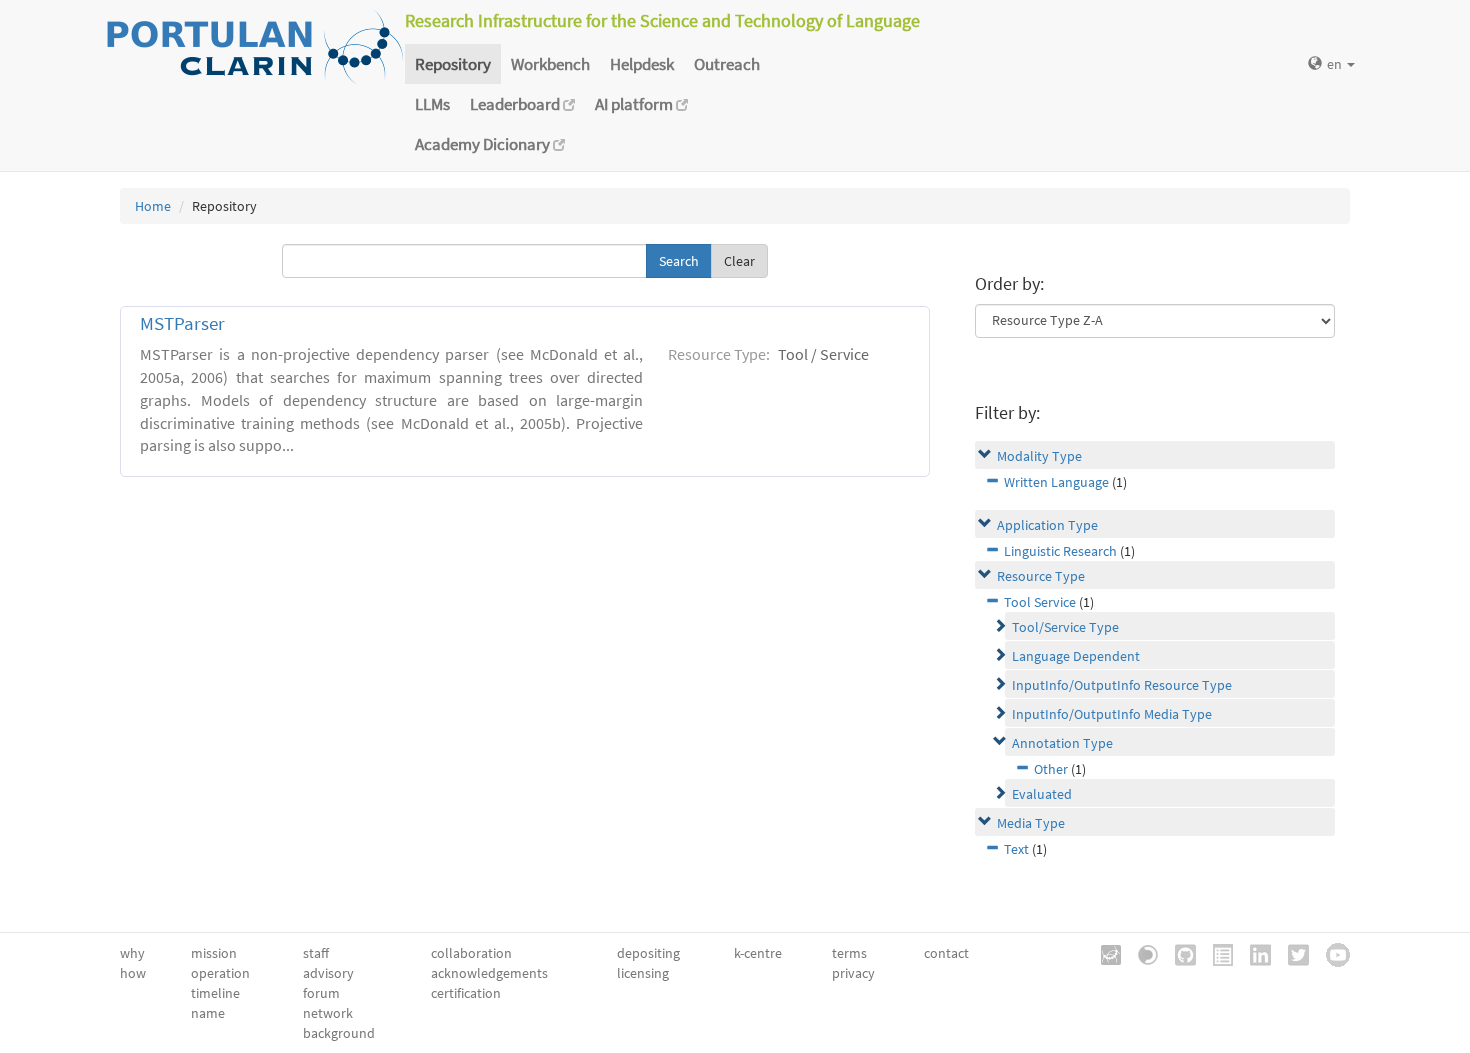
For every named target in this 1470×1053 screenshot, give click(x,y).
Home (153, 206)
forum (321, 993)
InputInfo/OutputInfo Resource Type (1122, 685)
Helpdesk (642, 64)
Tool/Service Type (1065, 627)
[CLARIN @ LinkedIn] (1253, 953)
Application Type (1047, 525)
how (133, 973)
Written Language (1056, 482)
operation (220, 973)
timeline (215, 993)
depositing (648, 953)
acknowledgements (489, 973)
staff (316, 953)
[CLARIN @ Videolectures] (1141, 953)
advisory (328, 973)
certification (466, 993)
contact (946, 953)
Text (1016, 849)
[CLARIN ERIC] (1104, 953)
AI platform (635, 104)
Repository (453, 64)
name (208, 1013)
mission (214, 953)
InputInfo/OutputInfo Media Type (1112, 714)
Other (1051, 769)
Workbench (550, 64)
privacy (853, 973)
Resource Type (1041, 576)
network (328, 1013)
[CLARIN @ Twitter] (1291, 953)
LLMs (432, 104)
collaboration (471, 953)
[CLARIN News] (1216, 953)
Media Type (1031, 823)
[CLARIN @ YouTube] (1331, 953)
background (339, 1033)
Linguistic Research (1060, 551)
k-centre (758, 953)
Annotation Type (1062, 743)
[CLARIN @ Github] (1178, 953)
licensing (643, 973)
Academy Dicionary (484, 144)
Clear (739, 261)
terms (849, 953)
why (132, 953)
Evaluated (1042, 794)
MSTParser (182, 323)
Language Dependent (1076, 656)
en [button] (1336, 64)
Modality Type (1039, 456)
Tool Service (1040, 602)
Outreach (727, 64)
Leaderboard (516, 104)
